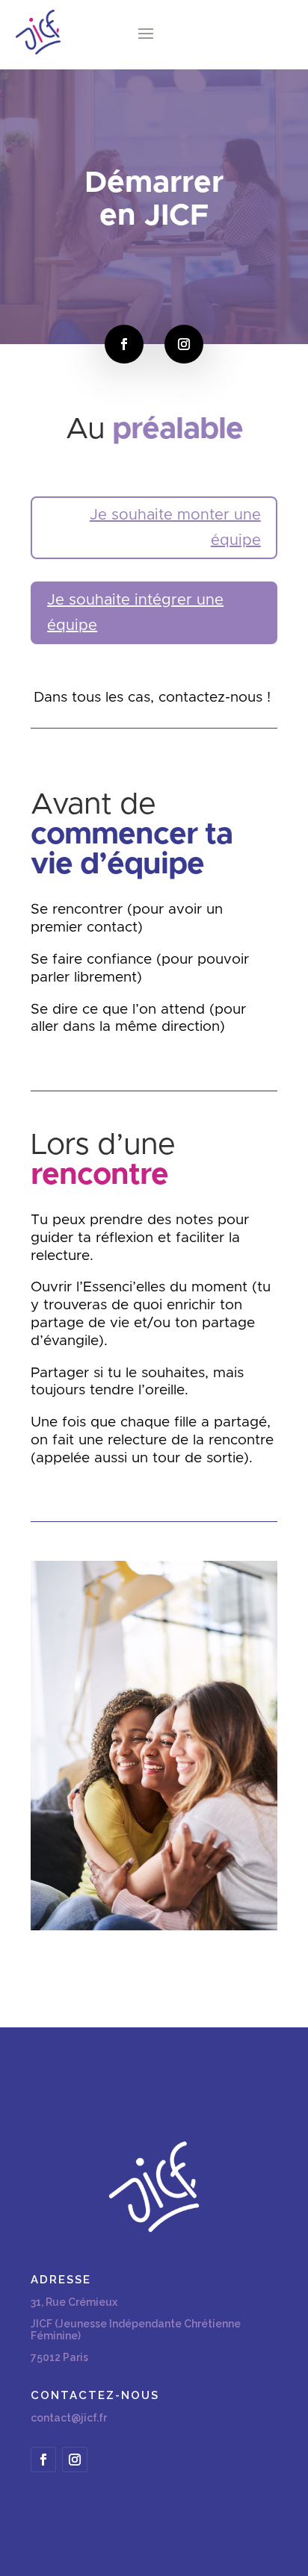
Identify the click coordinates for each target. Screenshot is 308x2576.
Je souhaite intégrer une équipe (135, 613)
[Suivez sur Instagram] (184, 344)
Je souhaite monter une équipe (175, 528)
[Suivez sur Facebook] (124, 344)
